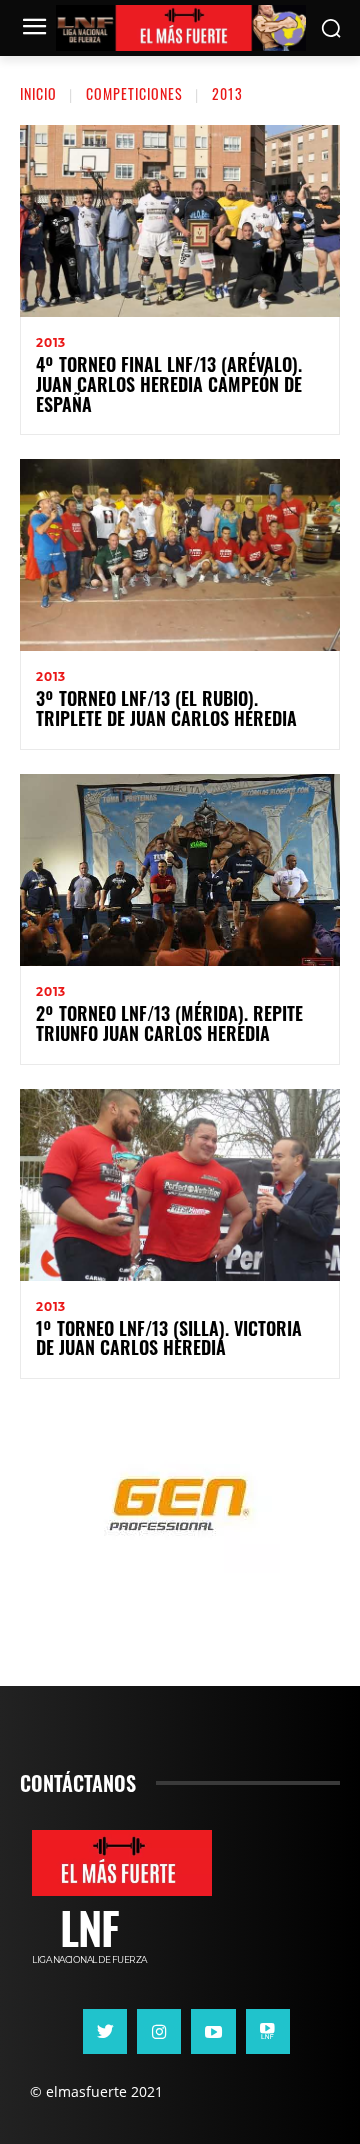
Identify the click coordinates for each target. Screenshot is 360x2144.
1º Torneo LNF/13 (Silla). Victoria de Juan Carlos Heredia (169, 1338)
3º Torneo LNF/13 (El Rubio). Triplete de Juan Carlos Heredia (166, 708)
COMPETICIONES (134, 93)
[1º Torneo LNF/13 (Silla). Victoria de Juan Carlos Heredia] (180, 1185)
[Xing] (268, 2031)
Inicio (38, 93)
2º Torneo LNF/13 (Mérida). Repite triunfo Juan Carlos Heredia (169, 1023)
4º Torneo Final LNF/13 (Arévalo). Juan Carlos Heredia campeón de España (169, 384)
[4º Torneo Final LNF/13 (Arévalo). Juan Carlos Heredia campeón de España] (180, 221)
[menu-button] (34, 29)
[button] (330, 28)
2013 (51, 343)
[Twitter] (105, 2031)
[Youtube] (213, 2031)
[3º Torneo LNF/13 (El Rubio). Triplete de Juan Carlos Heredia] (180, 555)
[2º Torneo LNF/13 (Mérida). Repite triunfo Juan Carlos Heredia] (180, 870)
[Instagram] (159, 2031)
